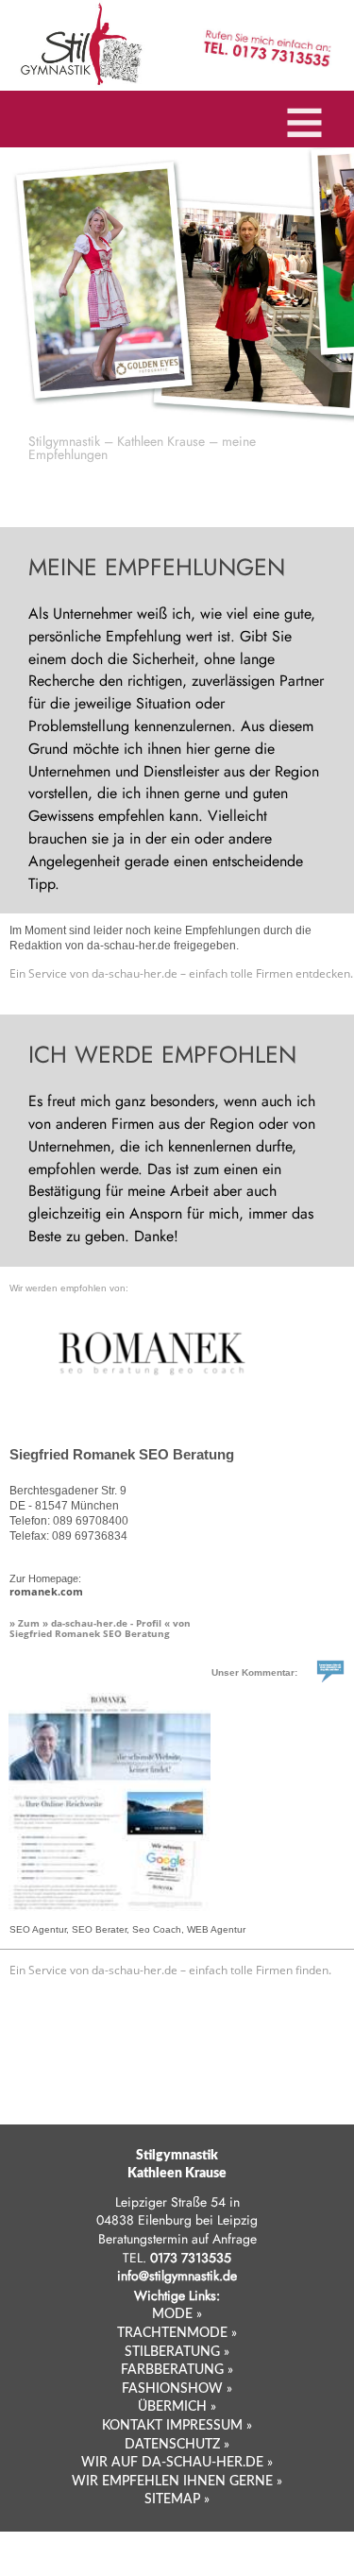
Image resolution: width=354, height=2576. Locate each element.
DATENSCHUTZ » (177, 2445)
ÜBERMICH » (177, 2407)
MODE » (177, 2314)
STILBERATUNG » (177, 2352)
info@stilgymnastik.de (177, 2276)
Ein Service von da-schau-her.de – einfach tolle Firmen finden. (170, 1970)
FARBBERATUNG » (177, 2370)
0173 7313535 (191, 2258)
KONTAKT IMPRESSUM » (177, 2426)
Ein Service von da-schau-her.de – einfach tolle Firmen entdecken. (181, 973)
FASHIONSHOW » (177, 2389)
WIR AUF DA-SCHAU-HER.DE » (177, 2463)
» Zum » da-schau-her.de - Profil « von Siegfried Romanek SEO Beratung (100, 1628)
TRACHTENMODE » (177, 2333)
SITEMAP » (177, 2499)
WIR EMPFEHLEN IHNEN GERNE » (177, 2482)
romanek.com (46, 1591)
